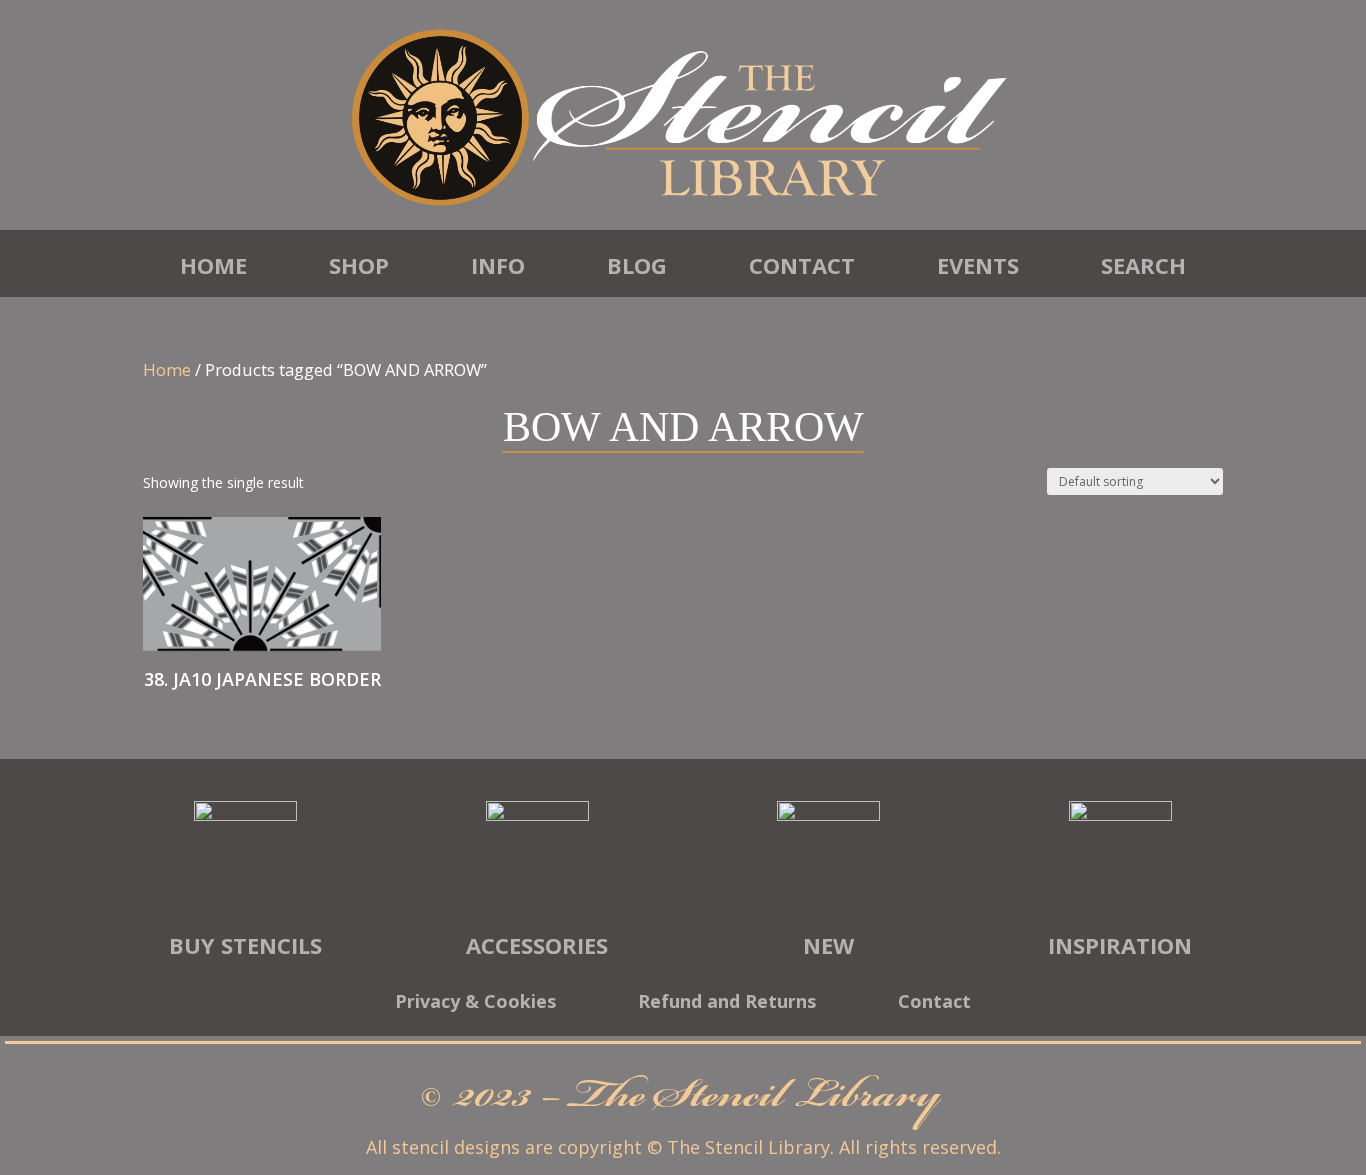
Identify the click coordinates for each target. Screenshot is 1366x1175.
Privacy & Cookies (475, 1003)
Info (498, 265)
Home (213, 265)
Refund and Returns (727, 1003)
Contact (802, 265)
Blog (637, 265)
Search (1143, 265)
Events (978, 265)
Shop (359, 265)
